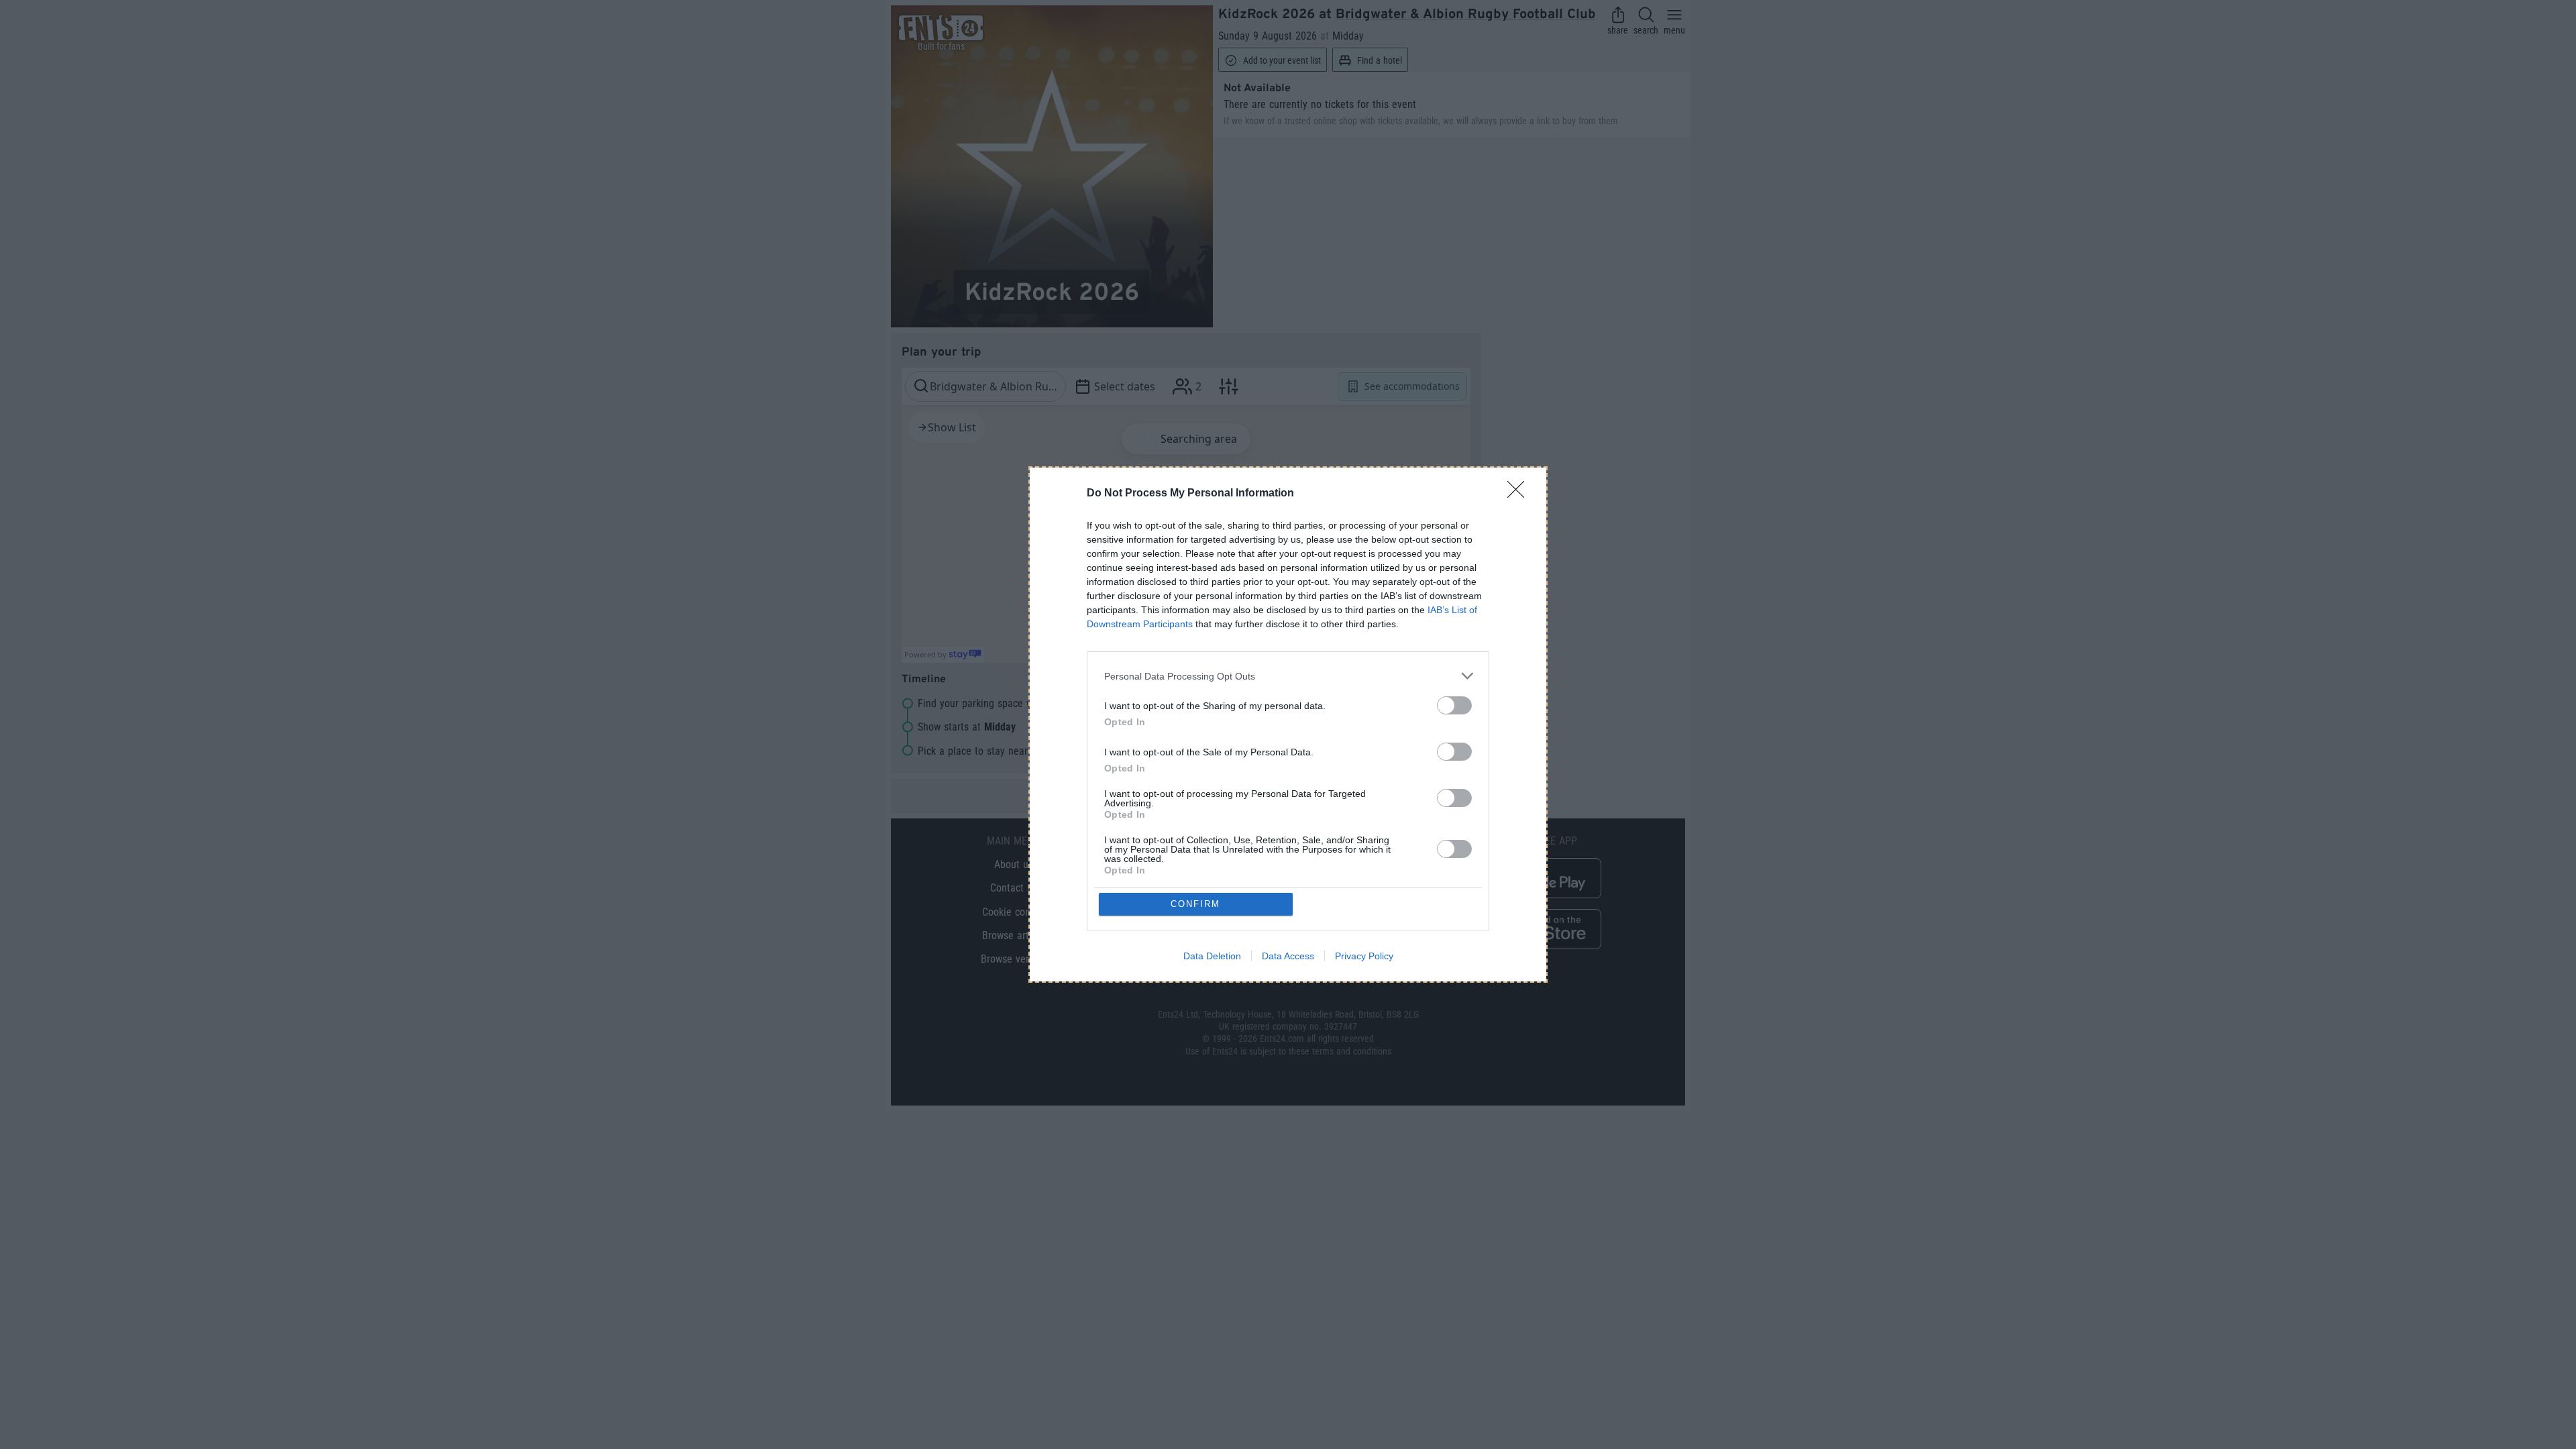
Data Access (1288, 956)
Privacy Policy (1364, 956)
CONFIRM (1195, 904)
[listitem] (1288, 676)
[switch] (1454, 705)
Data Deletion (1212, 956)
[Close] (1520, 494)
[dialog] (1288, 724)
